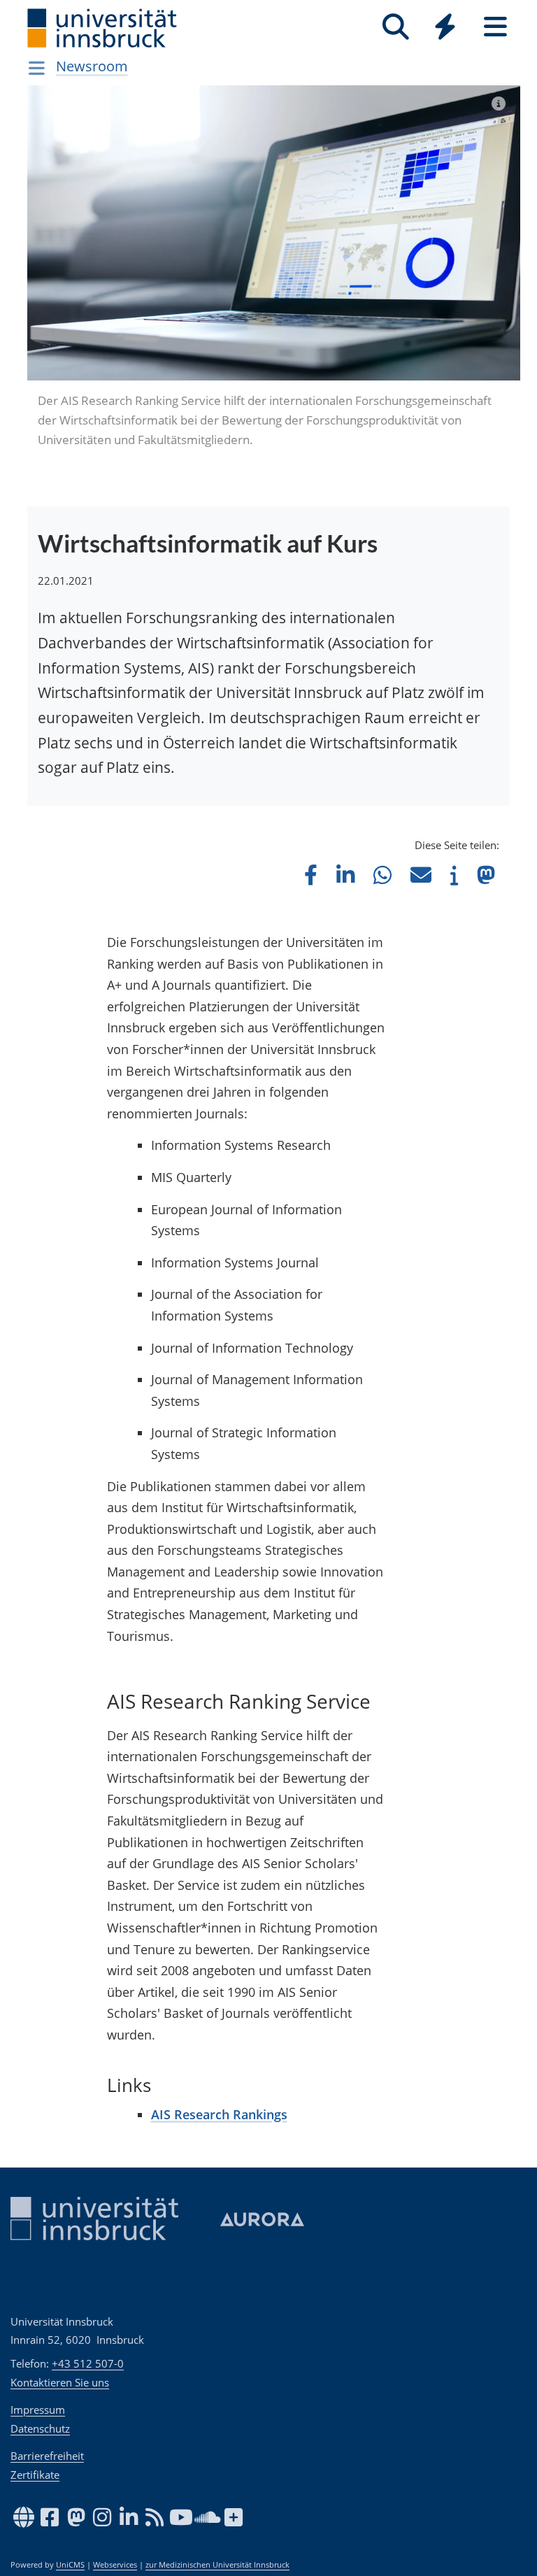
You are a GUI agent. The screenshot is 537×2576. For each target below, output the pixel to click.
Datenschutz (40, 2428)
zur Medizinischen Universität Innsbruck (217, 2565)
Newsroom (92, 66)
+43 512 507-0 (88, 2363)
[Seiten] (495, 27)
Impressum (38, 2410)
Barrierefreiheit (47, 2456)
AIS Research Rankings (219, 2114)
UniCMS (70, 2565)
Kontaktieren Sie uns (60, 2382)
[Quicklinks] (445, 27)
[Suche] (395, 27)
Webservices (115, 2565)
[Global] (445, 28)
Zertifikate (35, 2475)
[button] (311, 875)
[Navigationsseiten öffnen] (37, 68)
